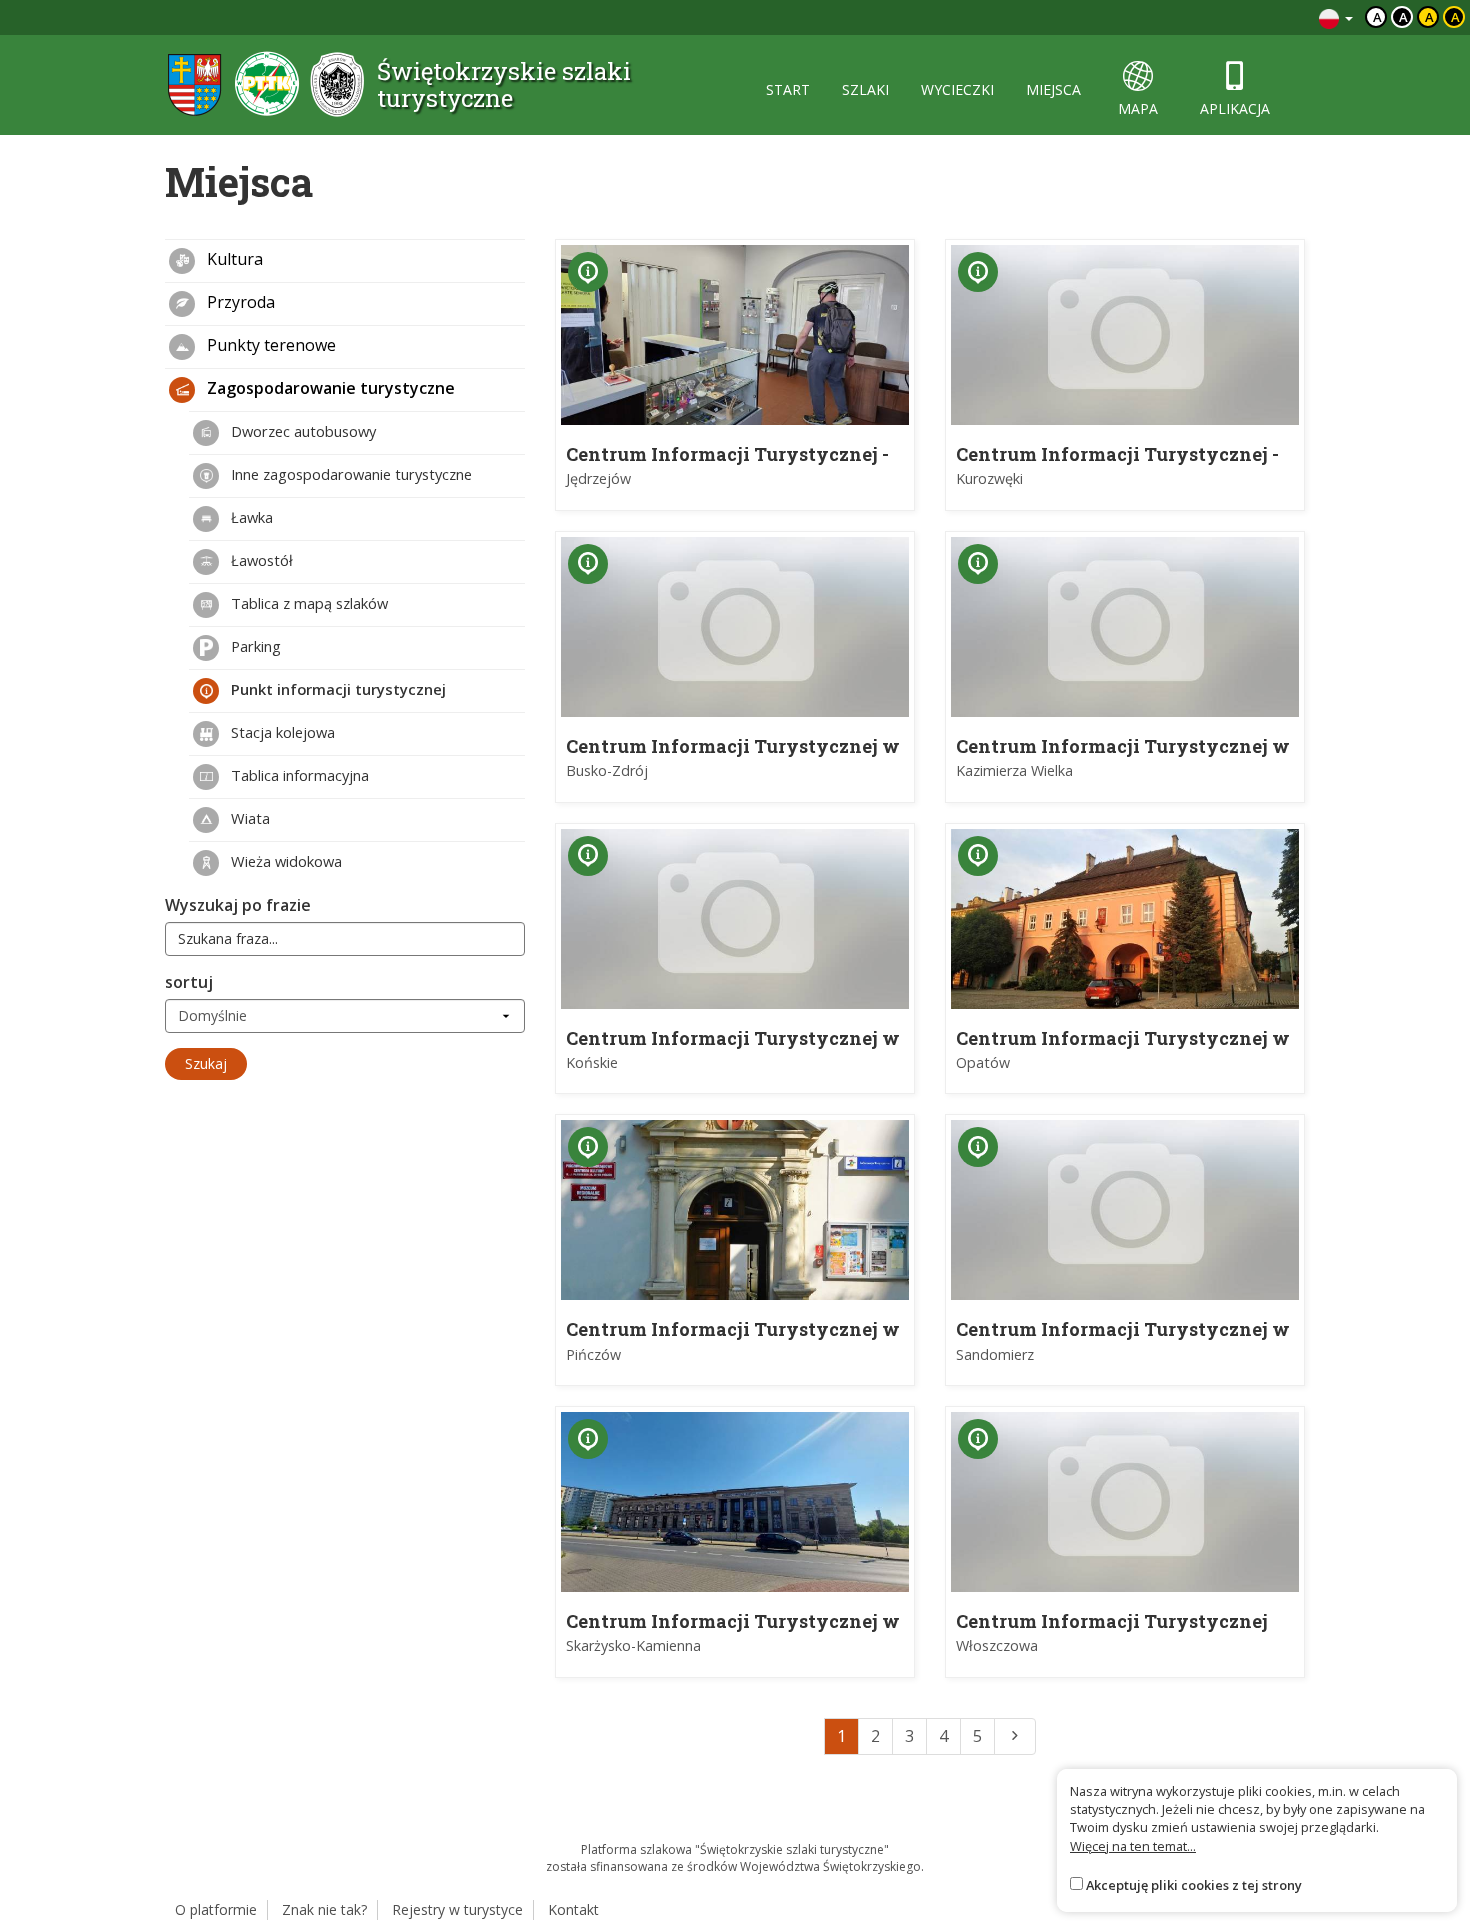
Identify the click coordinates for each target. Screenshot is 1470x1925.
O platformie (216, 1909)
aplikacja (1235, 108)
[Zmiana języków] (1336, 17)
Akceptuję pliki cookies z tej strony (1194, 1885)
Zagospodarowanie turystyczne (329, 388)
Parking (254, 646)
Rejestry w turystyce (457, 1909)
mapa (1138, 108)
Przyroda (239, 302)
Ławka (250, 517)
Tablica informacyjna (298, 775)
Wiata (248, 818)
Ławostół (260, 560)
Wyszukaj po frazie (238, 905)
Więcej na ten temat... (1133, 1846)
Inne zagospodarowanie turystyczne (349, 474)
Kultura (233, 259)
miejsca (1053, 89)
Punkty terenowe (269, 345)
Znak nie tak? (324, 1909)
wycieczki (957, 89)
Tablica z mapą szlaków (307, 603)
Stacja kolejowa (281, 732)
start (788, 89)
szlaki (865, 89)
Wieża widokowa (284, 861)
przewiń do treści (1249, 17)
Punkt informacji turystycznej (336, 689)
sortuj (189, 982)
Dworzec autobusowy (301, 431)
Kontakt (573, 1909)
